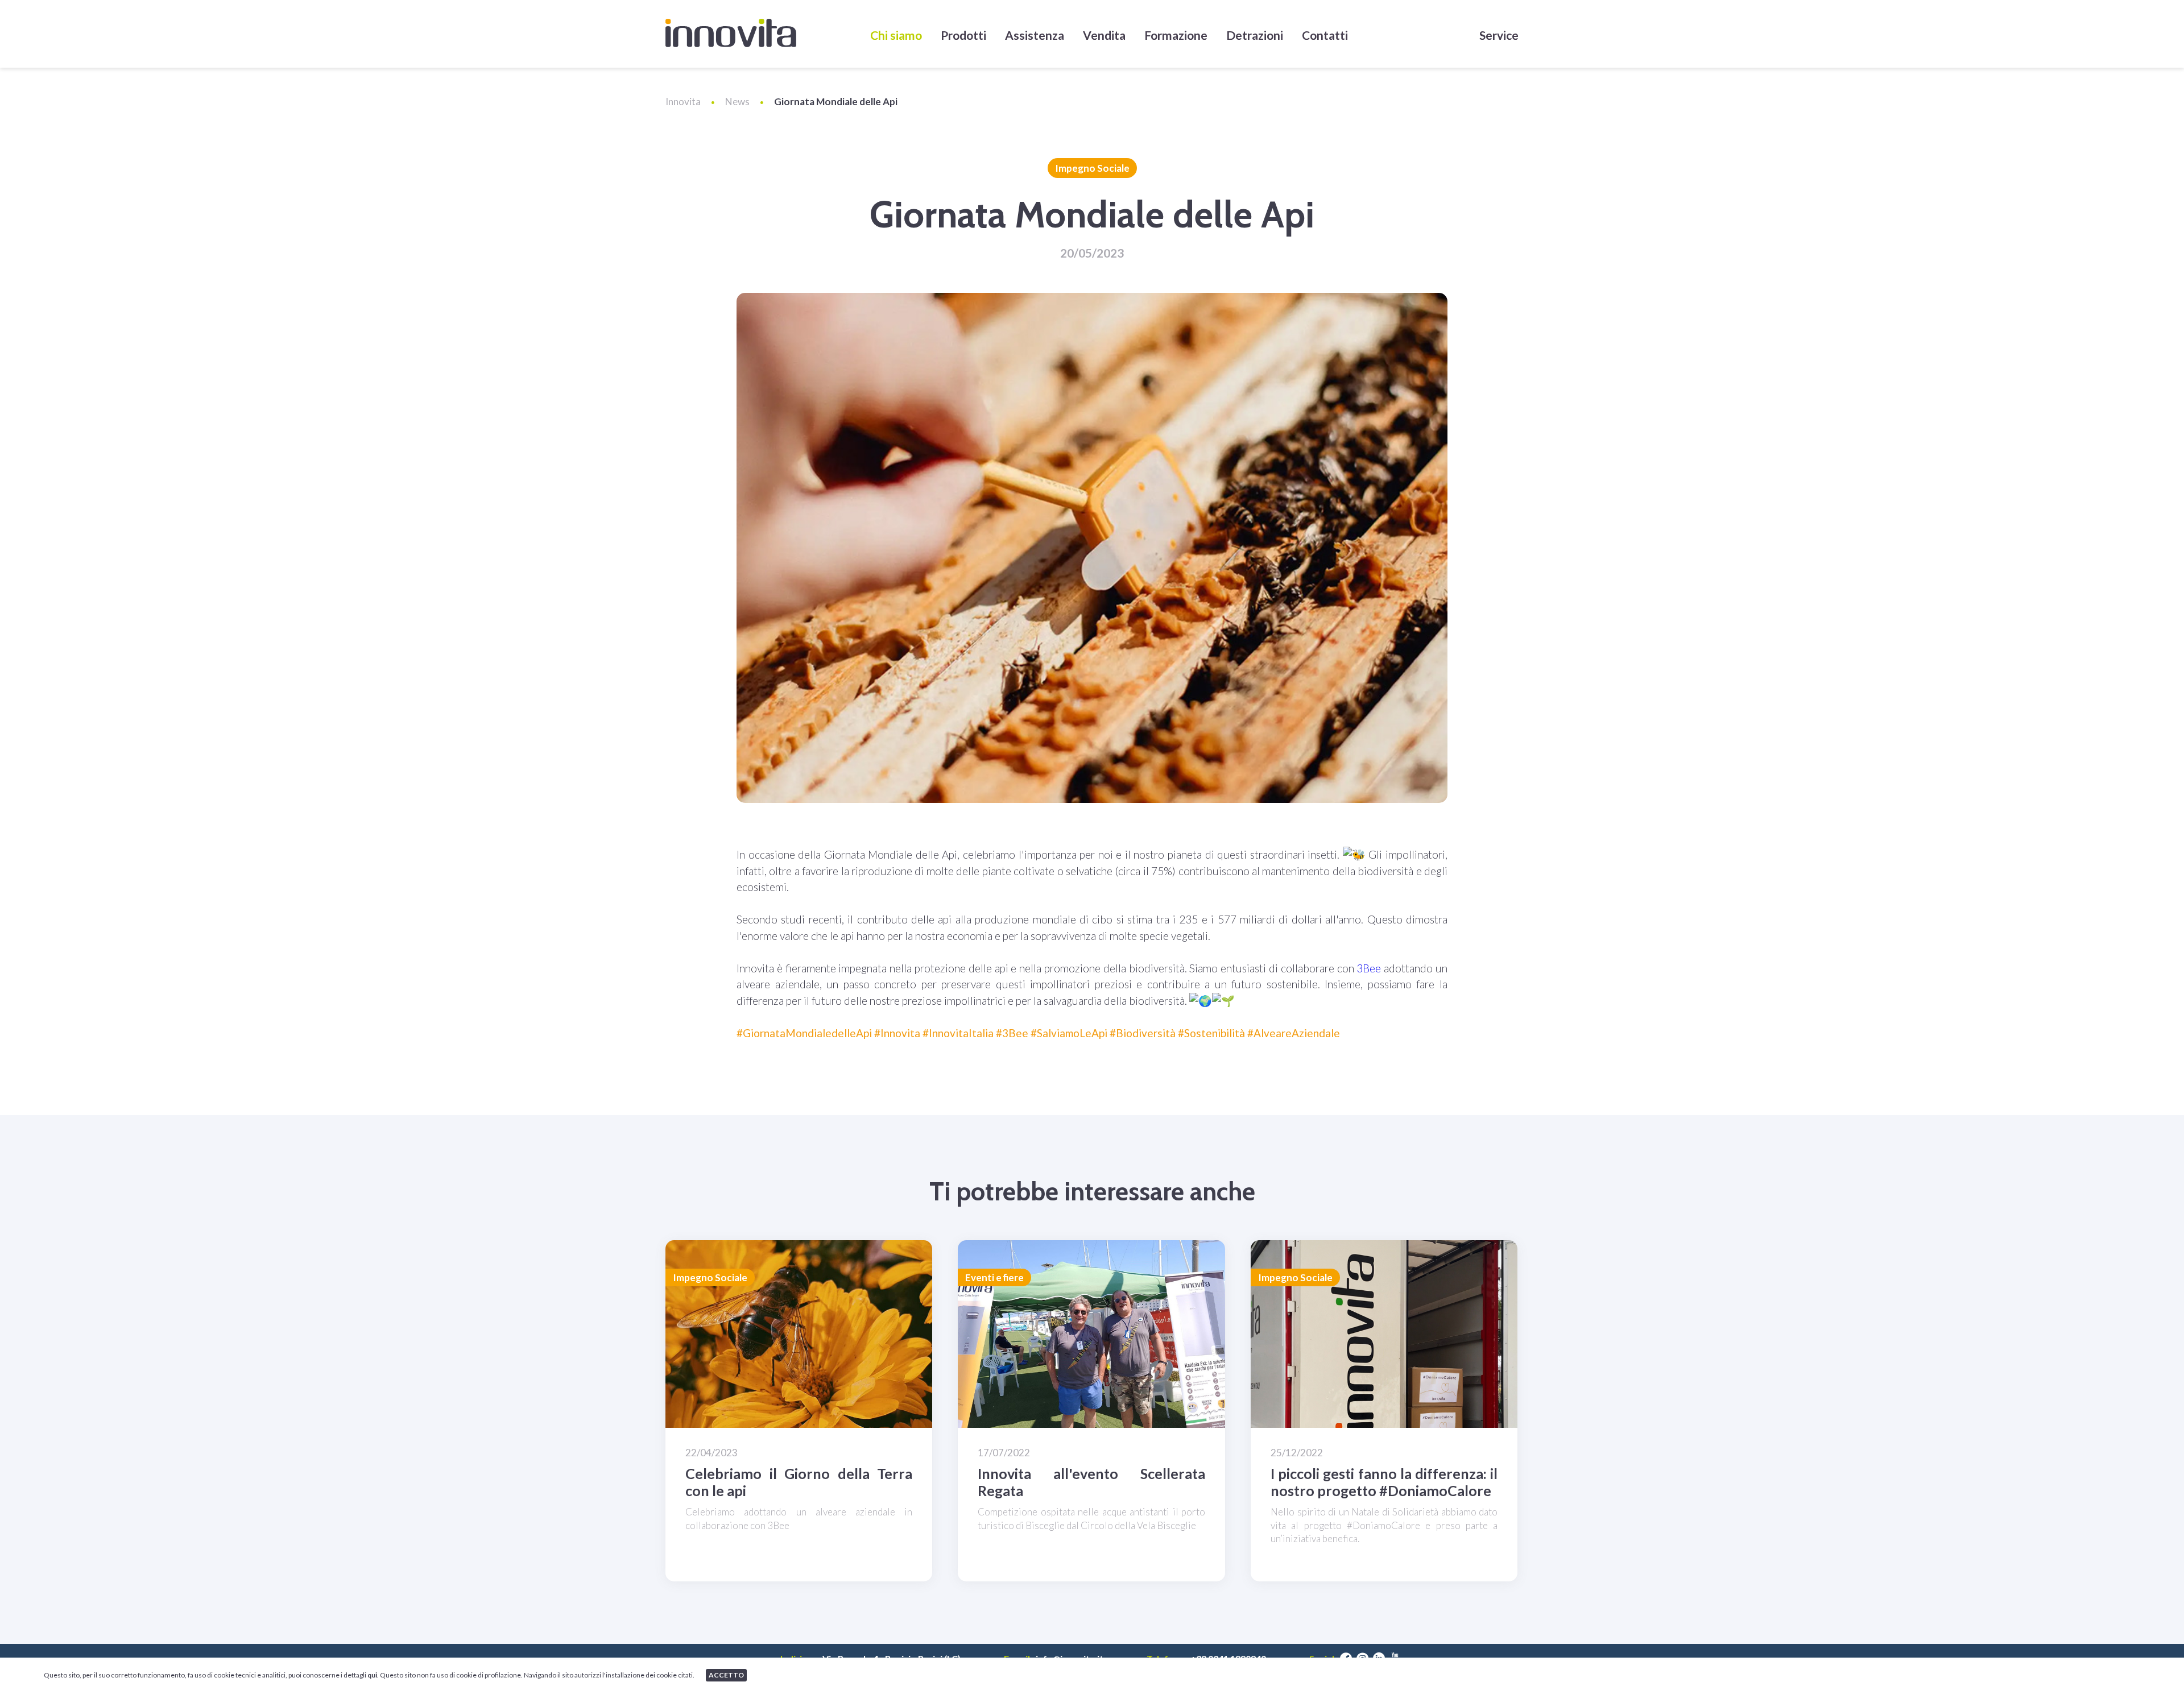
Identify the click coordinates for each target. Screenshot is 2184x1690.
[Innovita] (731, 33)
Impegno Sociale (1092, 168)
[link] (804, 1033)
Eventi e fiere (994, 1277)
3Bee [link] (1369, 968)
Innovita (683, 102)
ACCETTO (726, 1675)
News (737, 102)
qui (372, 1675)
